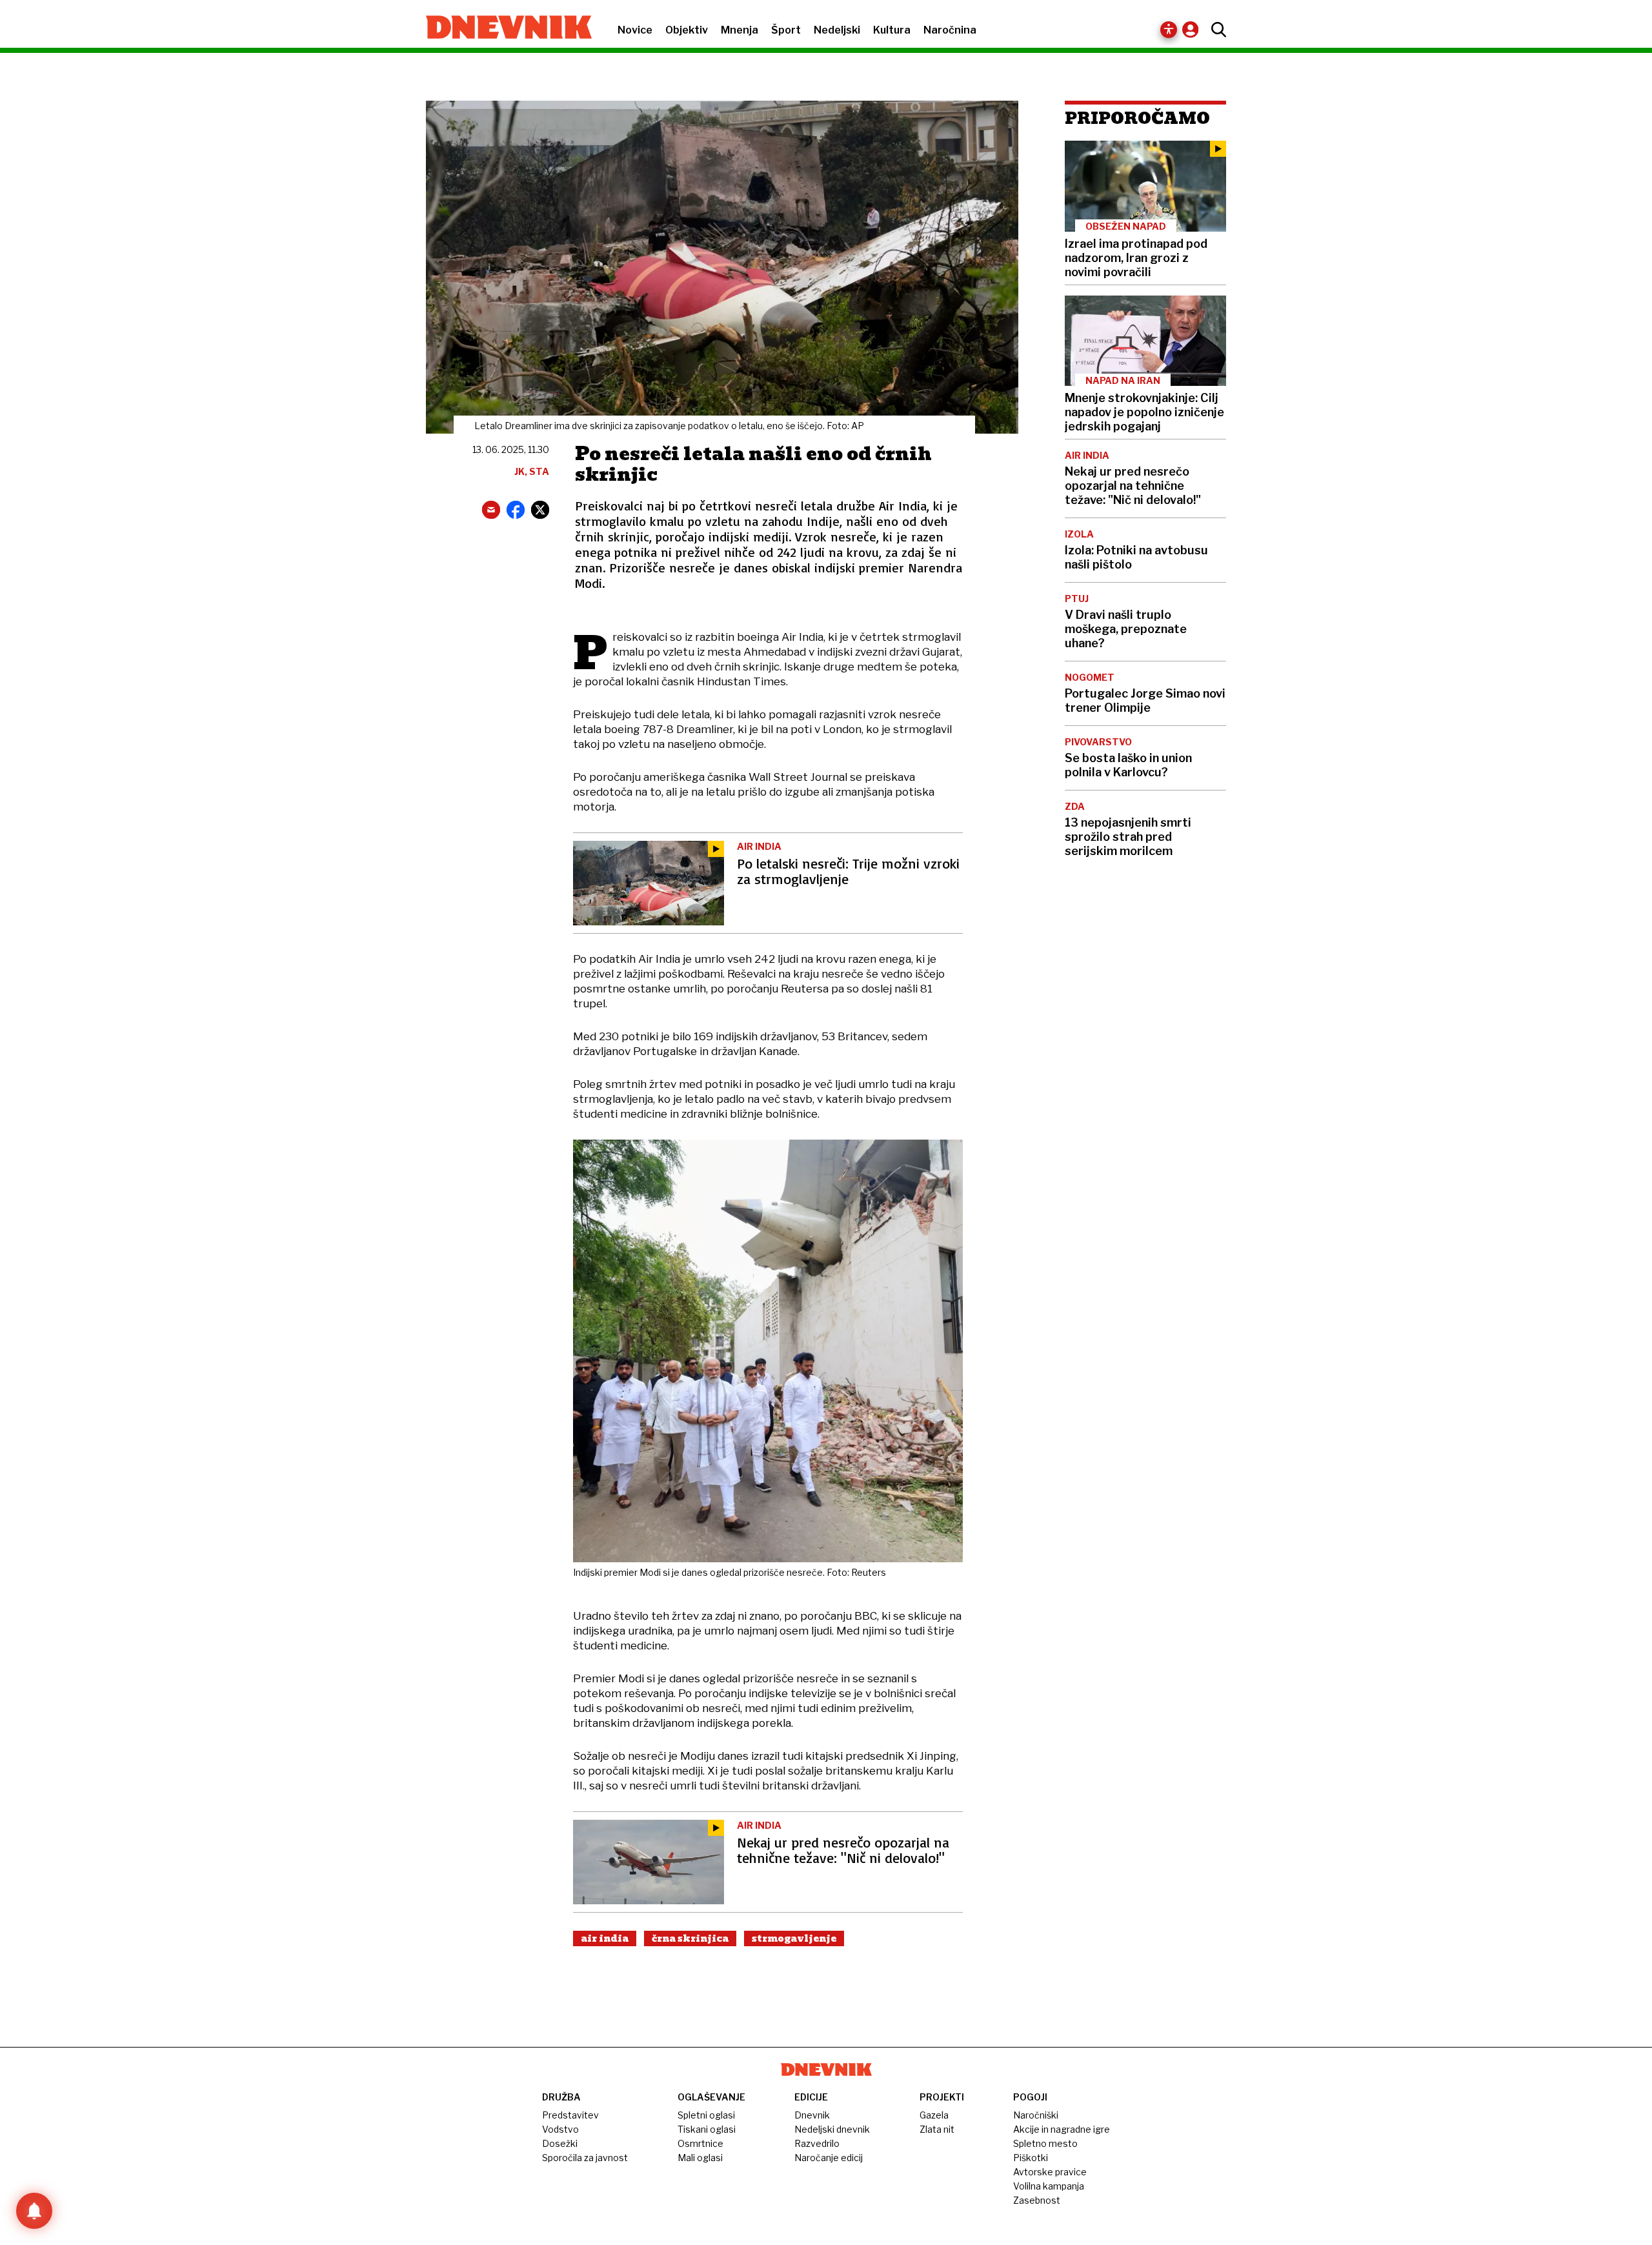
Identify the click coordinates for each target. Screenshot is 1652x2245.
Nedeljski (837, 30)
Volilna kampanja (1049, 2186)
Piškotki (1031, 2158)
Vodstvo (560, 2129)
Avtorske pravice (1050, 2172)
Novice (635, 30)
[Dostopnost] (1169, 30)
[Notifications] (34, 2211)
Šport (786, 30)
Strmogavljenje (794, 1938)
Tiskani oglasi (707, 2129)
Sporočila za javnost (585, 2158)
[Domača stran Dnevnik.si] (502, 28)
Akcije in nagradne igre (1062, 2129)
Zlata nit (937, 2129)
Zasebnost (1037, 2200)
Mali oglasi (700, 2158)
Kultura (892, 30)
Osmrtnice (700, 2143)
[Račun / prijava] (1194, 29)
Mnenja (740, 30)
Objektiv (687, 30)
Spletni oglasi (706, 2115)
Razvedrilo (817, 2143)
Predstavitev (570, 2115)
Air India (605, 1938)
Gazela (934, 2115)
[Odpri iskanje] (1215, 30)
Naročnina (950, 30)
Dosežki (560, 2143)
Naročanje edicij (829, 2158)
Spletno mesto (1045, 2143)
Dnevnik (812, 2115)
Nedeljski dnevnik (832, 2129)
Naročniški (1036, 2115)
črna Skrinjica (690, 1938)
